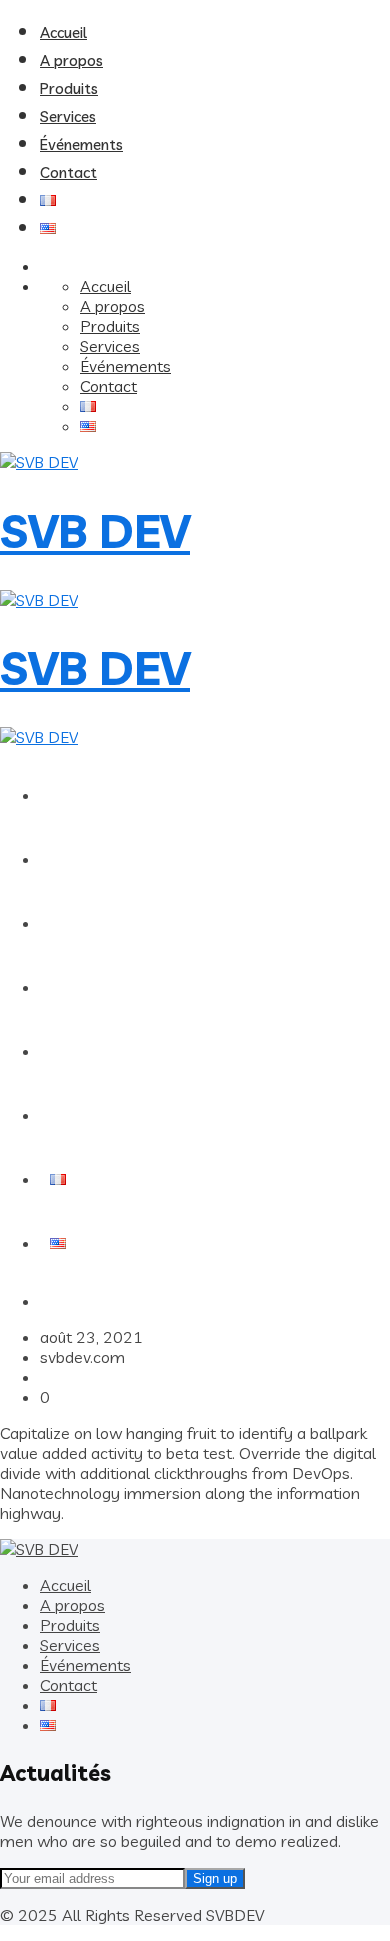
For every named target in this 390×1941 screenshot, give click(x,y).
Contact (68, 172)
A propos (71, 60)
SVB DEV (95, 531)
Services (68, 116)
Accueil (63, 32)
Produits (69, 88)
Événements (81, 144)
